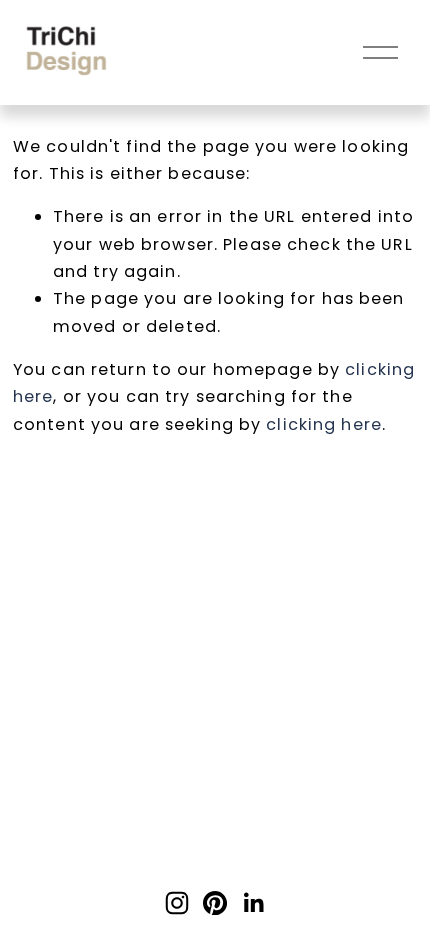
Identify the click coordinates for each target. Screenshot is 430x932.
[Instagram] (177, 903)
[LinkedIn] (253, 903)
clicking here (324, 424)
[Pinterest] (215, 903)
